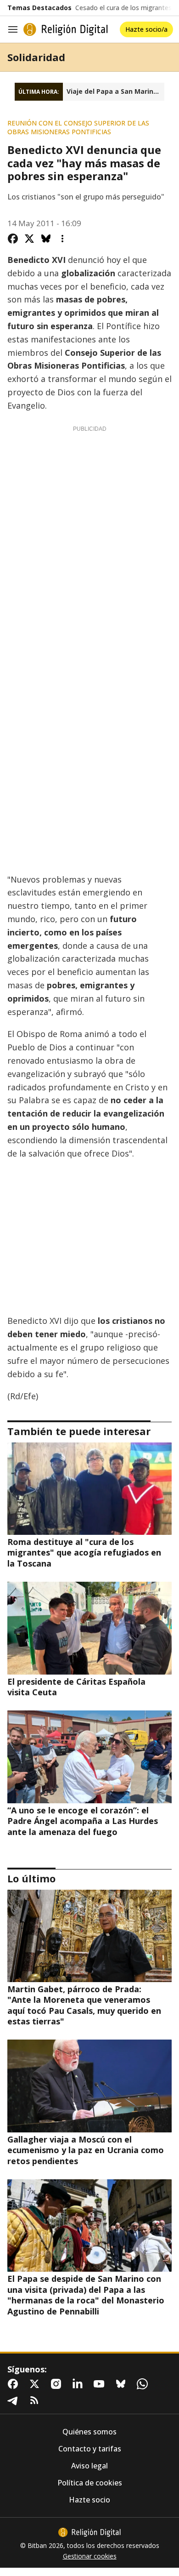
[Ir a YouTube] (101, 2384)
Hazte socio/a (146, 29)
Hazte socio (89, 2500)
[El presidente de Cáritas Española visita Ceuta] (89, 1628)
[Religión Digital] (66, 29)
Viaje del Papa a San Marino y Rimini (115, 91)
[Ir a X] (36, 2384)
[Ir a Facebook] (15, 2384)
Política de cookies (90, 2483)
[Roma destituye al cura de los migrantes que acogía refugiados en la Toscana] (89, 1489)
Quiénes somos (89, 2432)
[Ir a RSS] (36, 2400)
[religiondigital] (89, 2532)
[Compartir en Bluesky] (46, 239)
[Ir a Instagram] (58, 2384)
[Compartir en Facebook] (13, 239)
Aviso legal (89, 2466)
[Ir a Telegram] (15, 2400)
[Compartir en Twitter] (29, 239)
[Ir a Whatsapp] (144, 2384)
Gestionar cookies (90, 2556)
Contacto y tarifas (90, 2449)
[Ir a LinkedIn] (79, 2384)
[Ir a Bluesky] (123, 2384)
